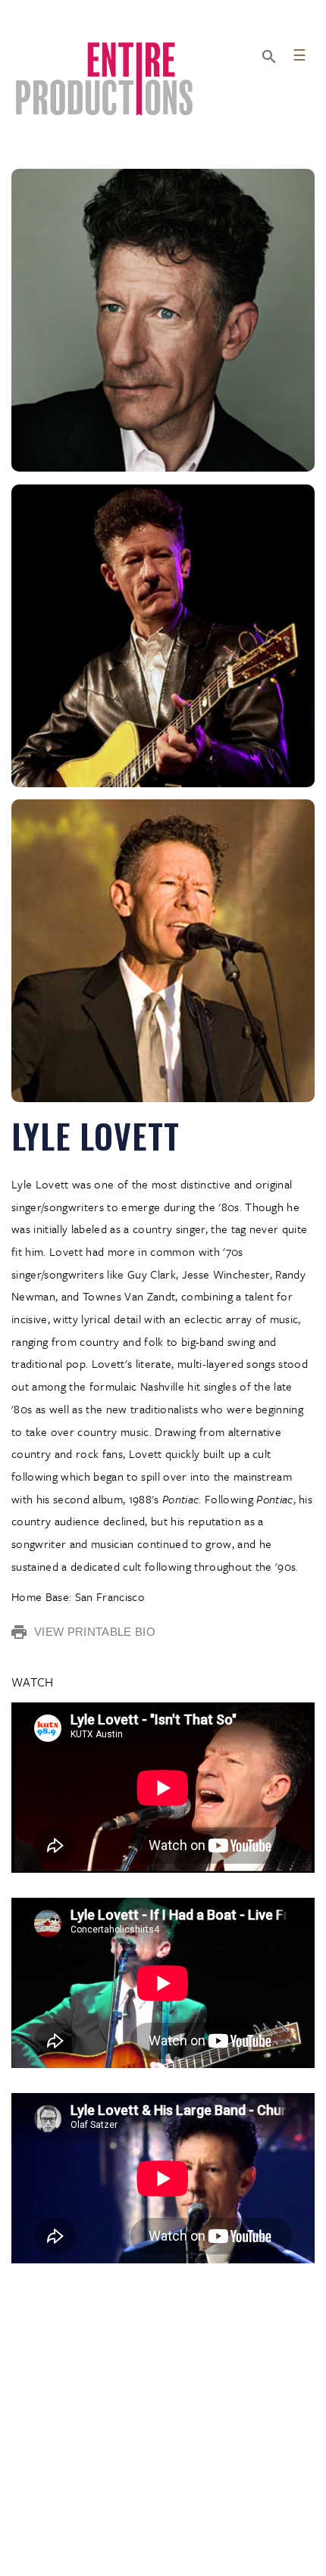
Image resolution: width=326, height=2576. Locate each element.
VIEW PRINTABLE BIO (95, 1632)
